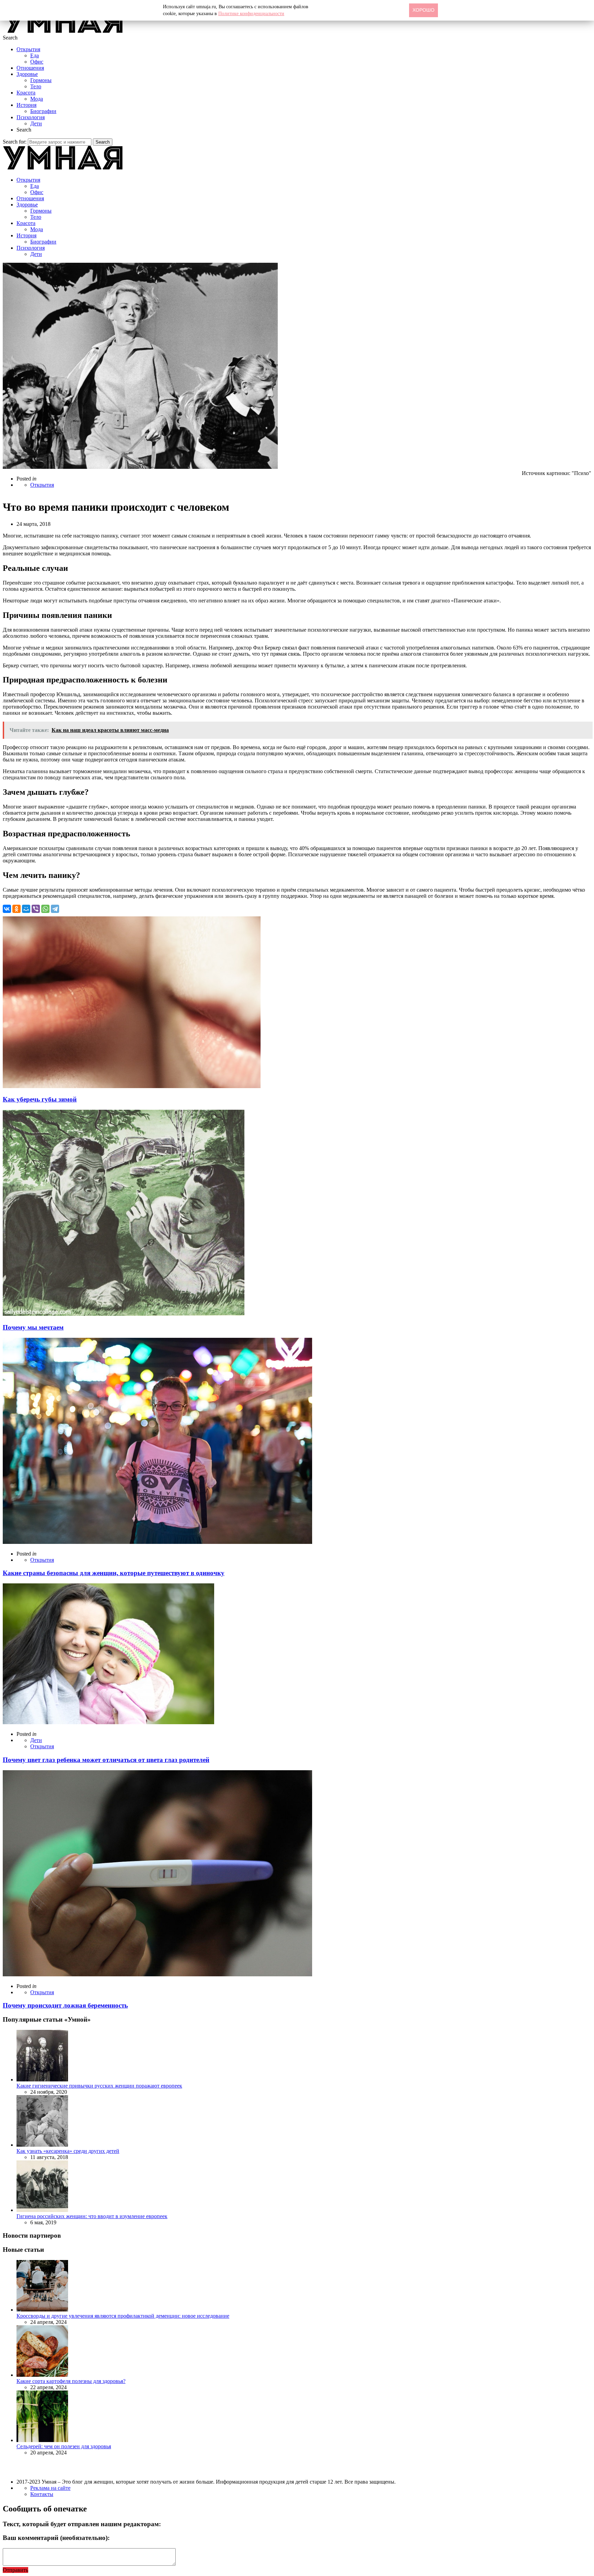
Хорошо (423, 10)
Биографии (43, 111)
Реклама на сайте (50, 2488)
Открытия (28, 49)
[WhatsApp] (45, 909)
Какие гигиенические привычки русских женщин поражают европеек (99, 2086)
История (26, 105)
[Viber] (36, 909)
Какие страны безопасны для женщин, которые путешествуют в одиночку (114, 1573)
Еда (35, 55)
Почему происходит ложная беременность (65, 2005)
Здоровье (27, 74)
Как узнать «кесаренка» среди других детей (68, 2151)
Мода (37, 99)
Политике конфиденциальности (251, 14)
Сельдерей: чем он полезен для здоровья (64, 2446)
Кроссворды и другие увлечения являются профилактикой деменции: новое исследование (123, 2316)
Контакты (42, 2494)
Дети (36, 123)
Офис (37, 62)
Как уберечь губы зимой (40, 1099)
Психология (31, 117)
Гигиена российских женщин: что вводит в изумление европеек (92, 2216)
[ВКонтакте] (7, 909)
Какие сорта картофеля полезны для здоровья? (71, 2381)
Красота (26, 93)
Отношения (30, 68)
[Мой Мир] (26, 909)
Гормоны (41, 80)
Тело (36, 86)
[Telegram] (55, 909)
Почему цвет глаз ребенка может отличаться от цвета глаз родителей (106, 1760)
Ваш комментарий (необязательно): (56, 2538)
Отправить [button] (15, 2570)
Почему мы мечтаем (33, 1327)
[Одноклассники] (16, 909)
